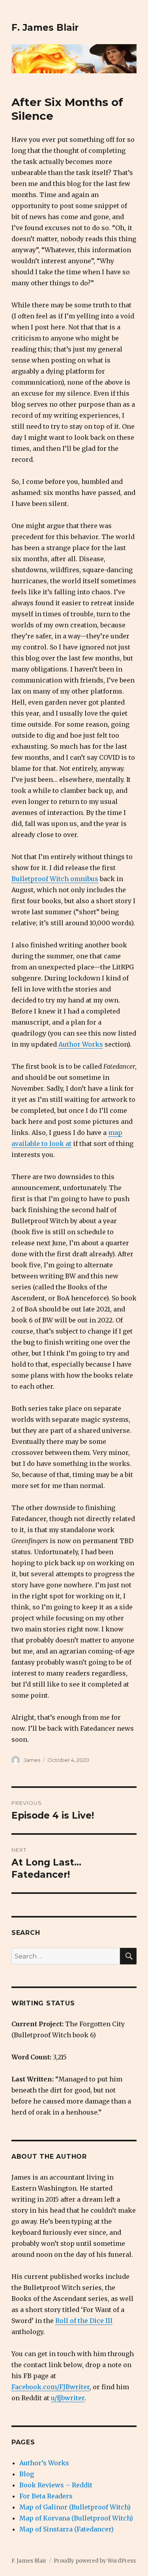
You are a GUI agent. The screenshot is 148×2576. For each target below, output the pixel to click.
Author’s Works (44, 2463)
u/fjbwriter (68, 2398)
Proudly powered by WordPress (95, 2561)
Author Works (81, 1044)
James (32, 1760)
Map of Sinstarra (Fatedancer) (67, 2529)
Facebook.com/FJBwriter (51, 2387)
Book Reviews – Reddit (56, 2485)
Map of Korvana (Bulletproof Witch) (76, 2518)
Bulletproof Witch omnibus (55, 879)
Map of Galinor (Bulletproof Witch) (75, 2507)
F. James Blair (45, 28)
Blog (27, 2474)
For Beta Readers (46, 2496)
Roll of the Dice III (84, 2321)
